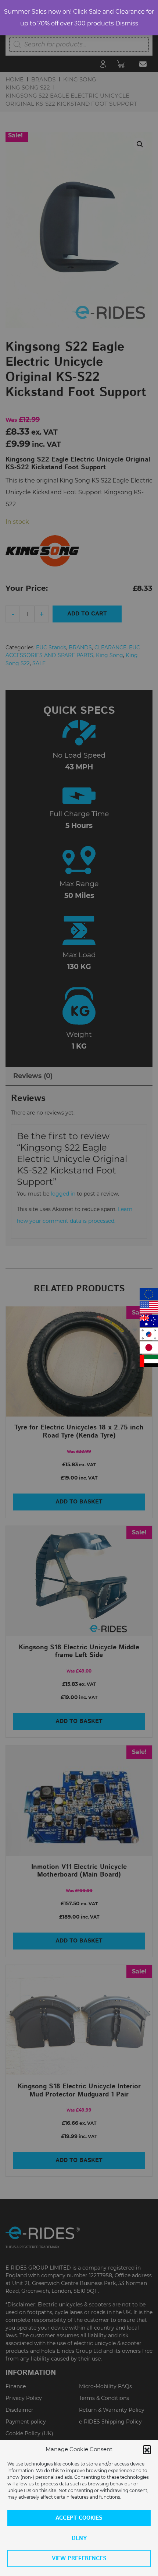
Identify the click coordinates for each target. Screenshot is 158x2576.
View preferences (79, 2559)
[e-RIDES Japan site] (149, 1347)
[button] (147, 2449)
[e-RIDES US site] (149, 1307)
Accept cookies (79, 2518)
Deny (79, 2538)
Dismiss (127, 23)
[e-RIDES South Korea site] (149, 1334)
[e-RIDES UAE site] (149, 1361)
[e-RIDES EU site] (149, 1294)
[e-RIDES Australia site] (149, 1321)
